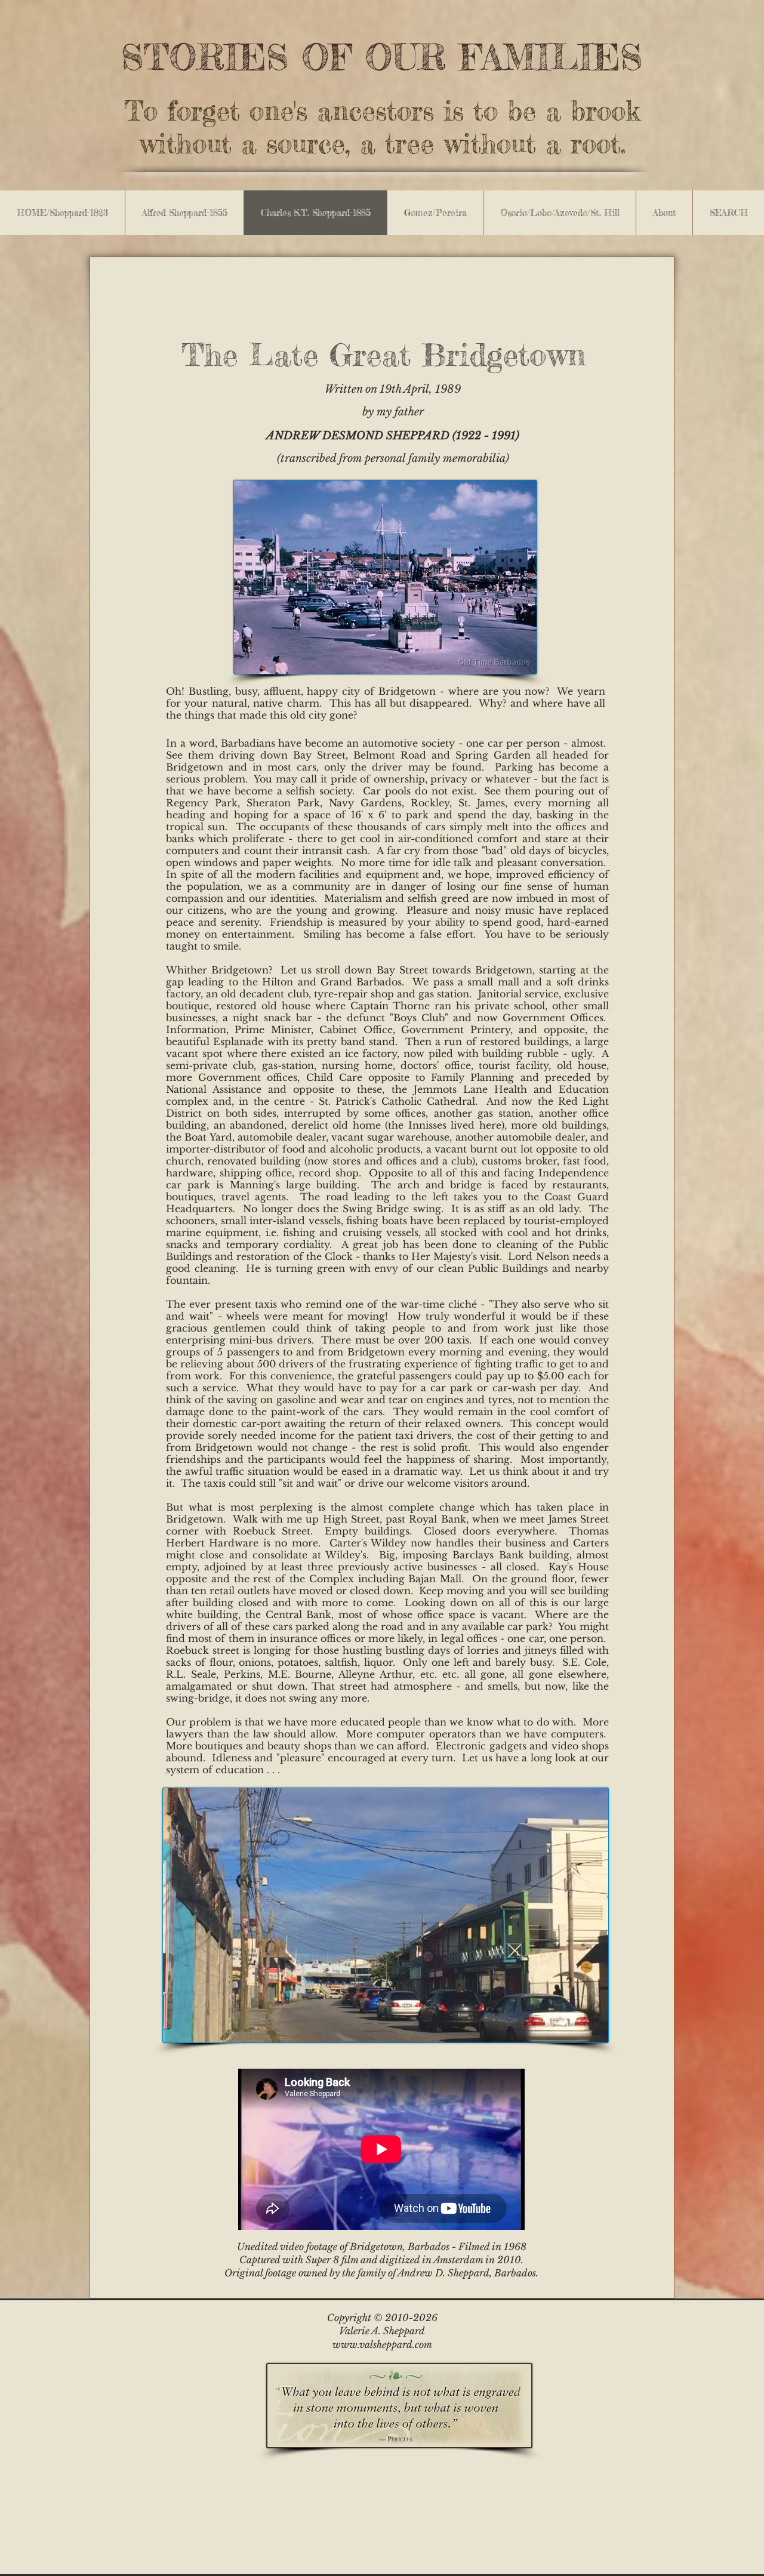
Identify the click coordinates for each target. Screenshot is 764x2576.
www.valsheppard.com (382, 2344)
